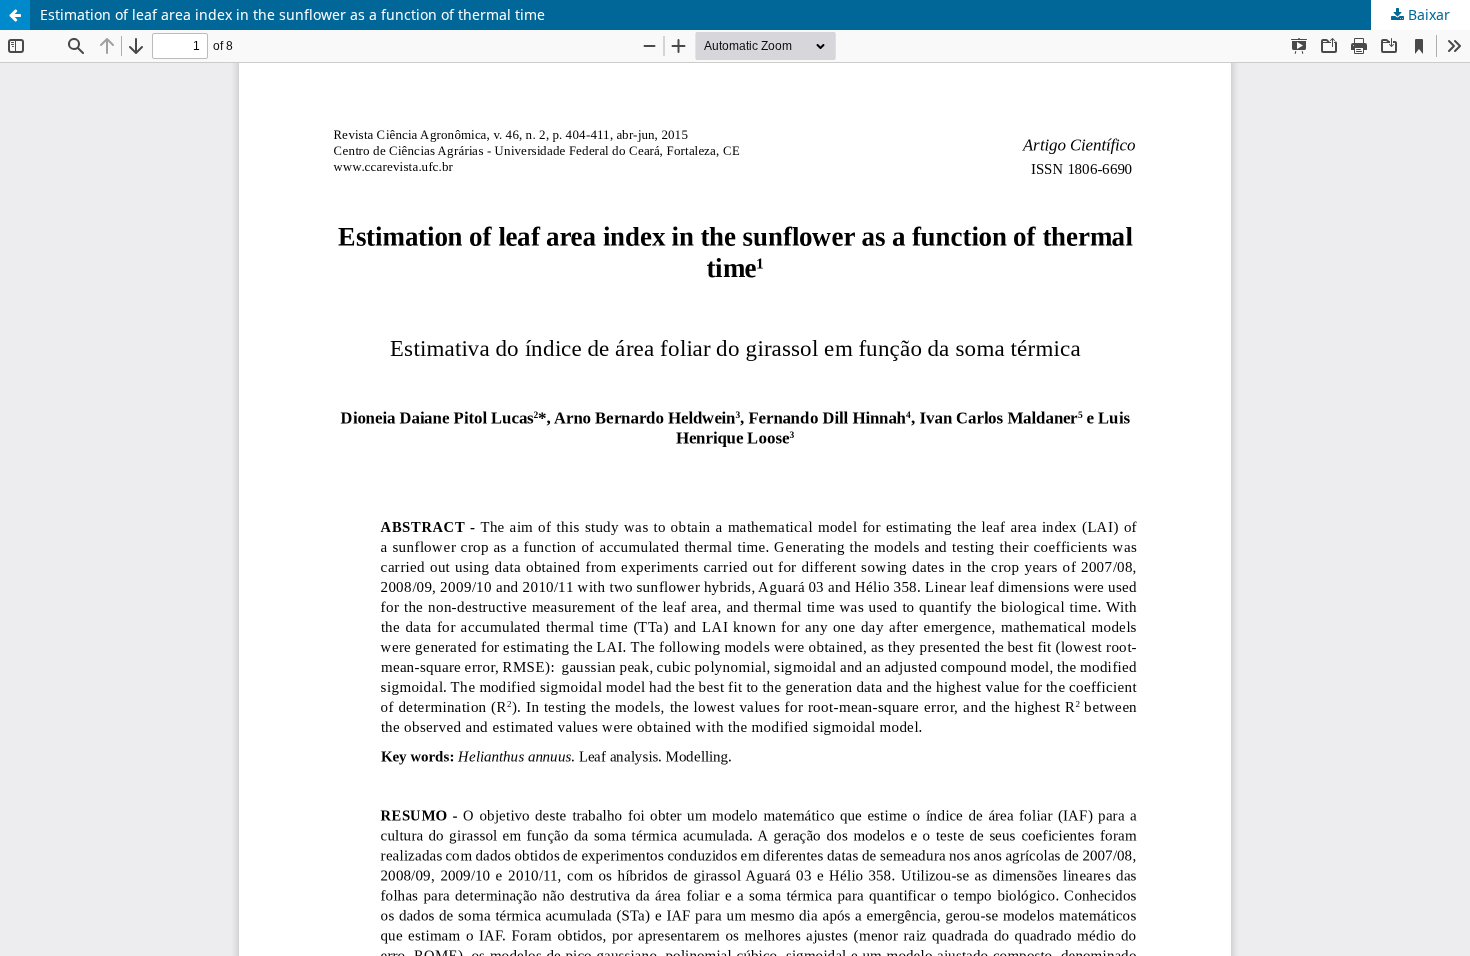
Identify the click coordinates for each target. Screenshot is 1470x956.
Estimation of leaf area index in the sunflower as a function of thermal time (292, 14)
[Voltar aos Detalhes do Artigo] (15, 15)
